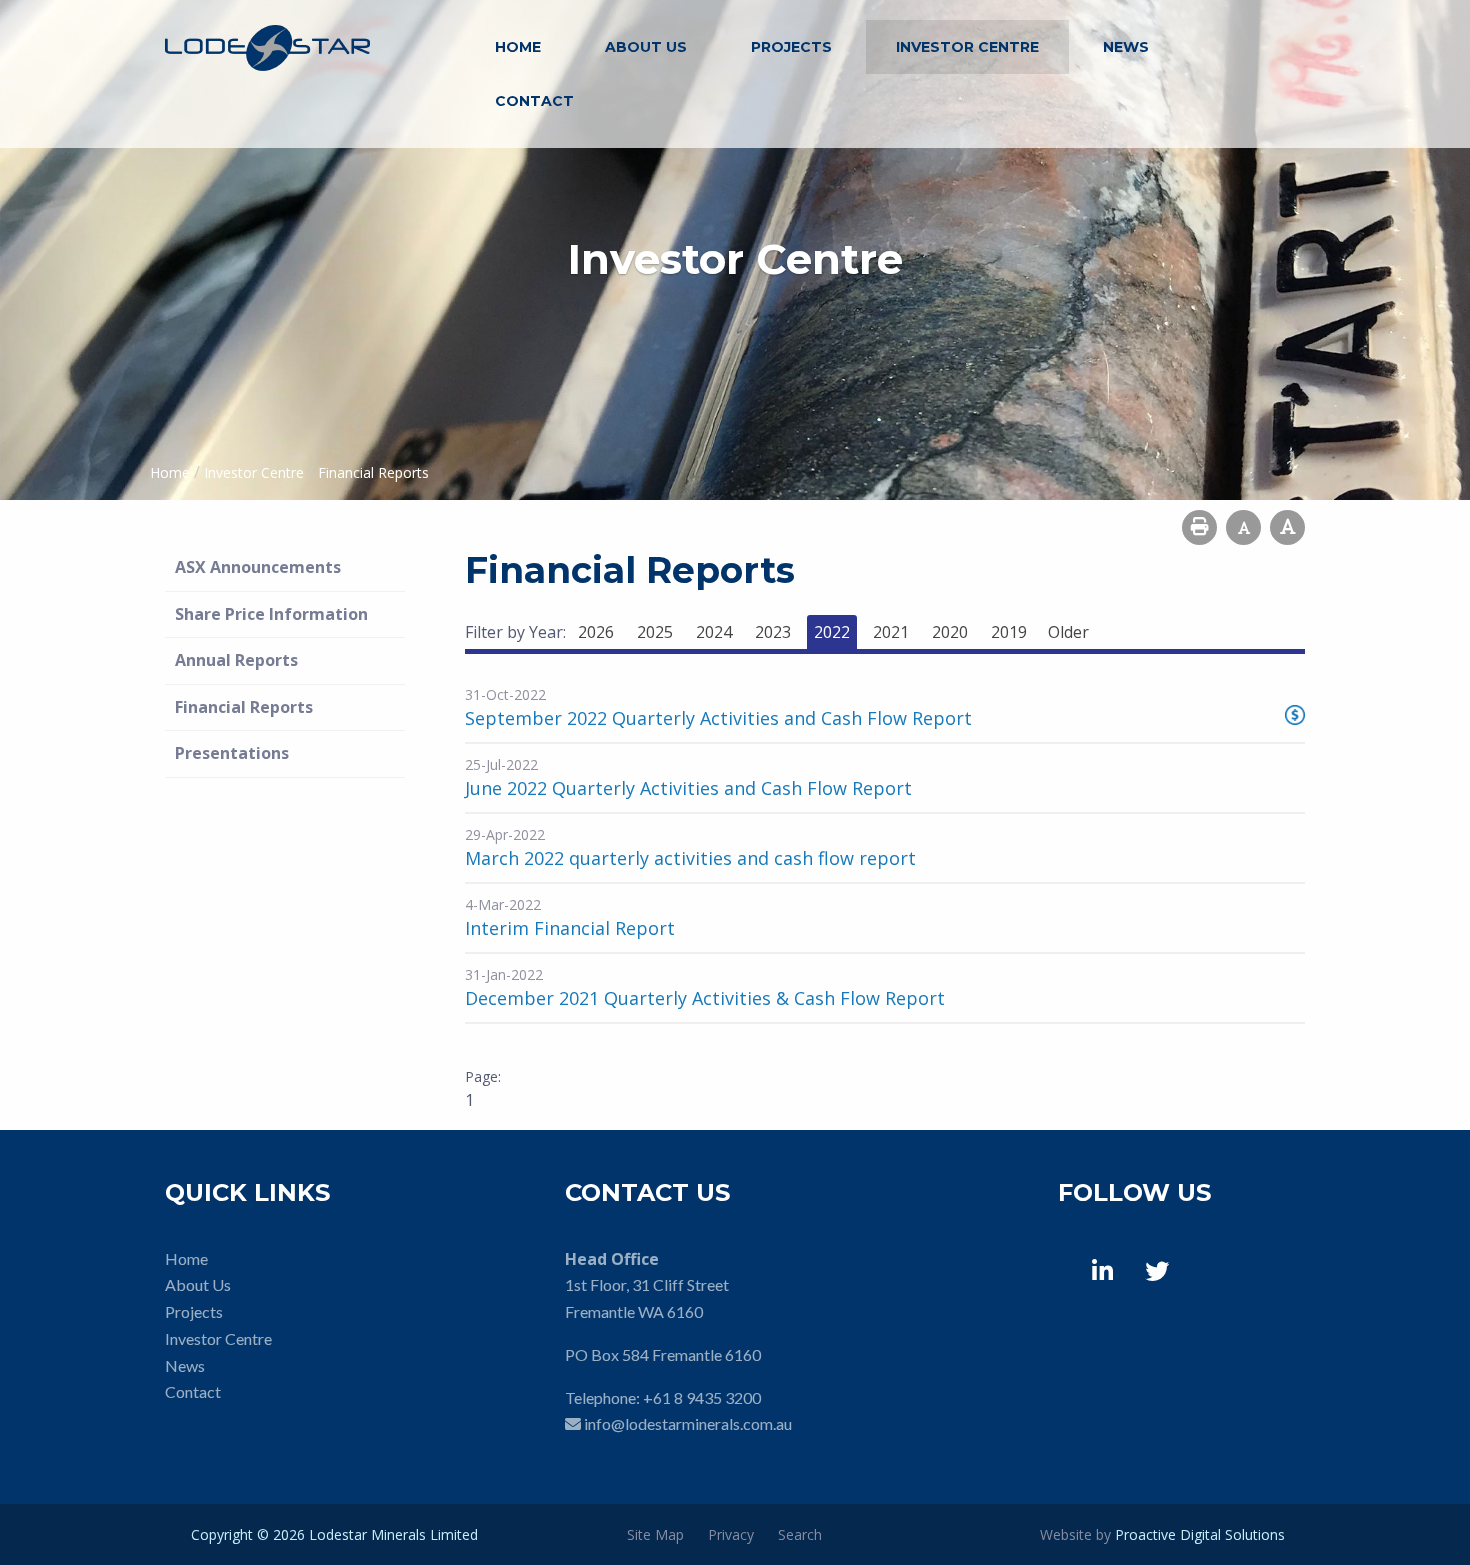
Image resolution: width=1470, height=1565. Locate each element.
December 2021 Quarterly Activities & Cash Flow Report (705, 998)
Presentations (232, 753)
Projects (791, 47)
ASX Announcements (258, 567)
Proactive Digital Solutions (1200, 1534)
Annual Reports (236, 660)
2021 (891, 632)
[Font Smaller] (1243, 527)
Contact (534, 101)
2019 (1009, 632)
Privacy (731, 1534)
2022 (832, 632)
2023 (773, 632)
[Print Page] (1199, 527)
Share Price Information (271, 614)
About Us (646, 47)
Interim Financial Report (570, 928)
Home (518, 47)
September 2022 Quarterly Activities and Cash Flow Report (718, 718)
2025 (655, 632)
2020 (950, 632)
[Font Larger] (1287, 527)
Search (800, 1534)
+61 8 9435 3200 (702, 1397)
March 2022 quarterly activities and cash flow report (690, 858)
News (1126, 47)
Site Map (655, 1534)
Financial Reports (244, 707)
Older (1068, 632)
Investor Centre (967, 47)
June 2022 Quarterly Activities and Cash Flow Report (688, 788)
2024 (714, 632)
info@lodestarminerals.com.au (688, 1423)
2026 (596, 632)
